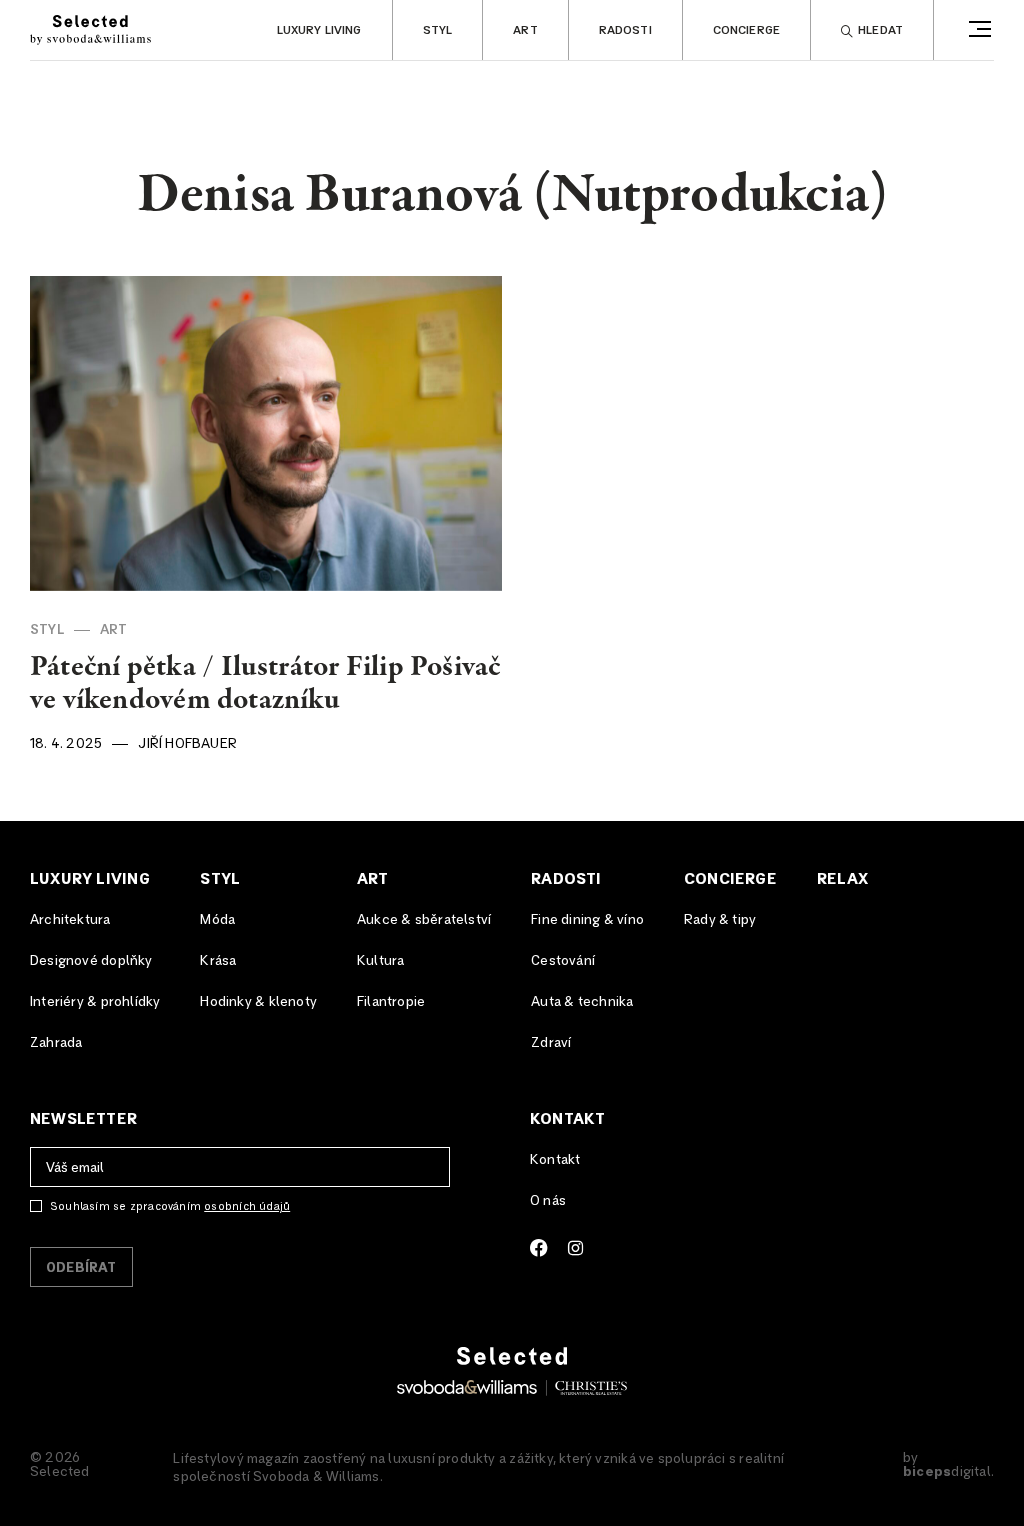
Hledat (880, 31)
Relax (842, 879)
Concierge (746, 31)
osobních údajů (247, 1206)
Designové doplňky (91, 961)
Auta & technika (582, 1002)
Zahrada (56, 1043)
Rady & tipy (720, 920)
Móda (217, 920)
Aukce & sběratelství (424, 920)
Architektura (70, 920)
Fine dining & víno (587, 920)
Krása (218, 961)
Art (525, 31)
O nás (548, 1201)
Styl (438, 31)
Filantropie (391, 1002)
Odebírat (81, 1268)
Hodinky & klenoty (258, 1002)
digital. (948, 1472)
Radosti (625, 31)
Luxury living (319, 31)
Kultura (380, 961)
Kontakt (567, 1119)
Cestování (563, 961)
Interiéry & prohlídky (95, 1002)
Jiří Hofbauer (187, 744)
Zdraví (551, 1043)
